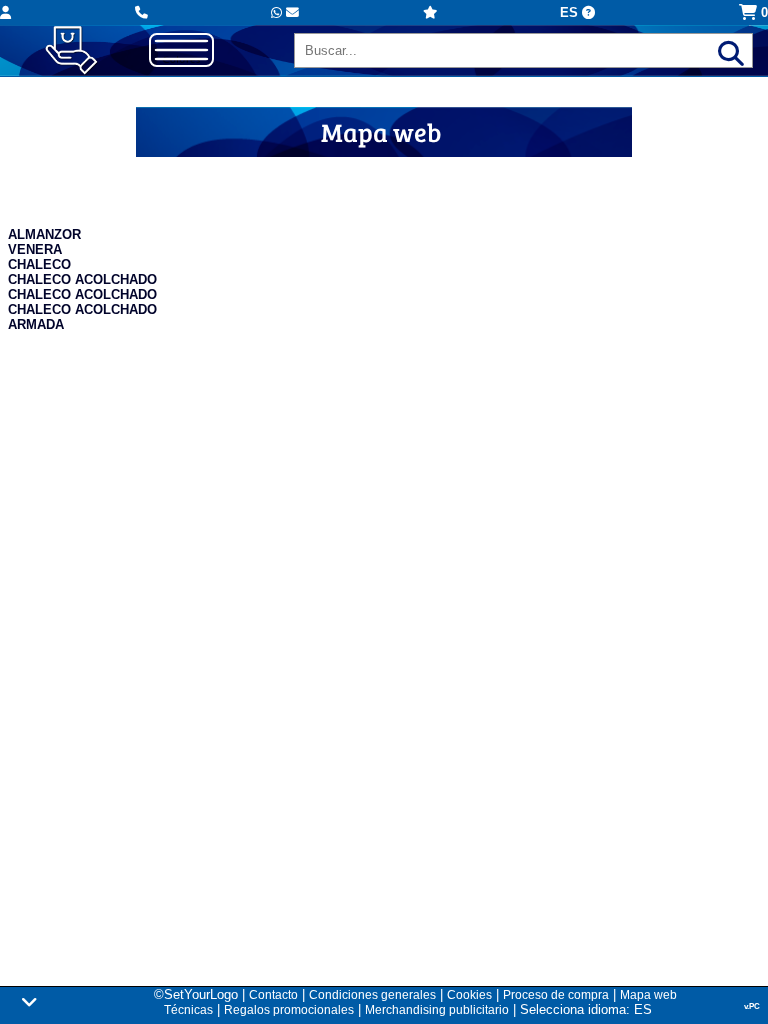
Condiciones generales (372, 995)
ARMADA (36, 324)
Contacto (273, 995)
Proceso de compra (556, 995)
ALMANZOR (44, 234)
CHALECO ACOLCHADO (82, 279)
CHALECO (39, 264)
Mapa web (648, 995)
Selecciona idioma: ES (586, 1009)
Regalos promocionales (289, 1010)
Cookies (469, 995)
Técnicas (188, 1010)
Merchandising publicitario (437, 1010)
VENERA (35, 249)
